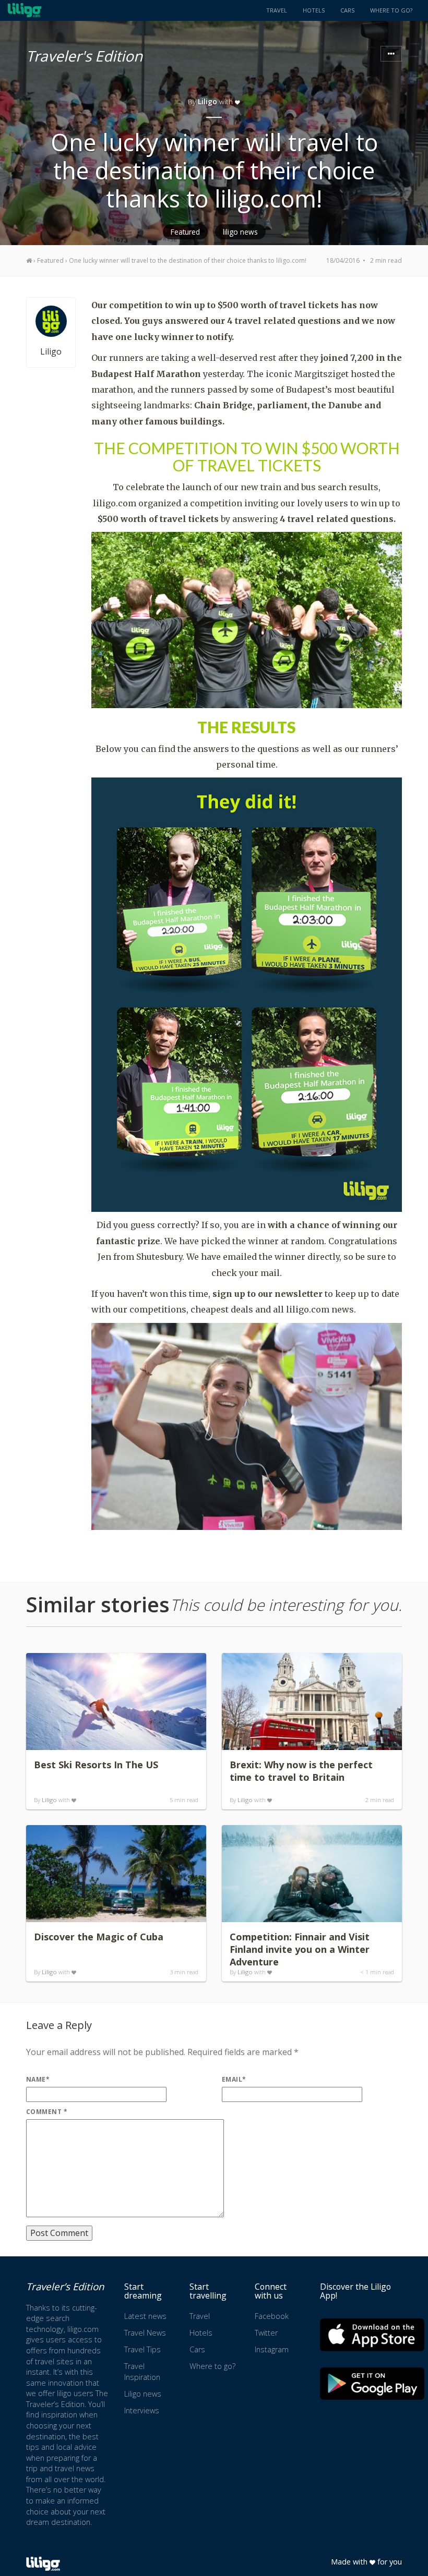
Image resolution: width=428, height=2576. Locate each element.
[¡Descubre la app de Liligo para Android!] (372, 2383)
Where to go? (391, 10)
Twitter (266, 2333)
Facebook (272, 2316)
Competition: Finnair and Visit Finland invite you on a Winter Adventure (300, 1949)
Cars (347, 10)
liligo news (240, 232)
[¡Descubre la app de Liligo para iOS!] (372, 2335)
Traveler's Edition (84, 54)
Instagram (272, 2349)
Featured (185, 232)
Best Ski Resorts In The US (96, 1765)
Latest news (145, 2316)
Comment (47, 2112)
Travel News (145, 2333)
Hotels (314, 10)
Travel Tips (142, 2349)
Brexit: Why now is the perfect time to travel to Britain (301, 1771)
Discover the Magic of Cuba (99, 1937)
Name (38, 2079)
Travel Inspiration (142, 2372)
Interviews (142, 2410)
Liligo (207, 101)
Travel (277, 10)
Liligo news (143, 2394)
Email (234, 2079)
